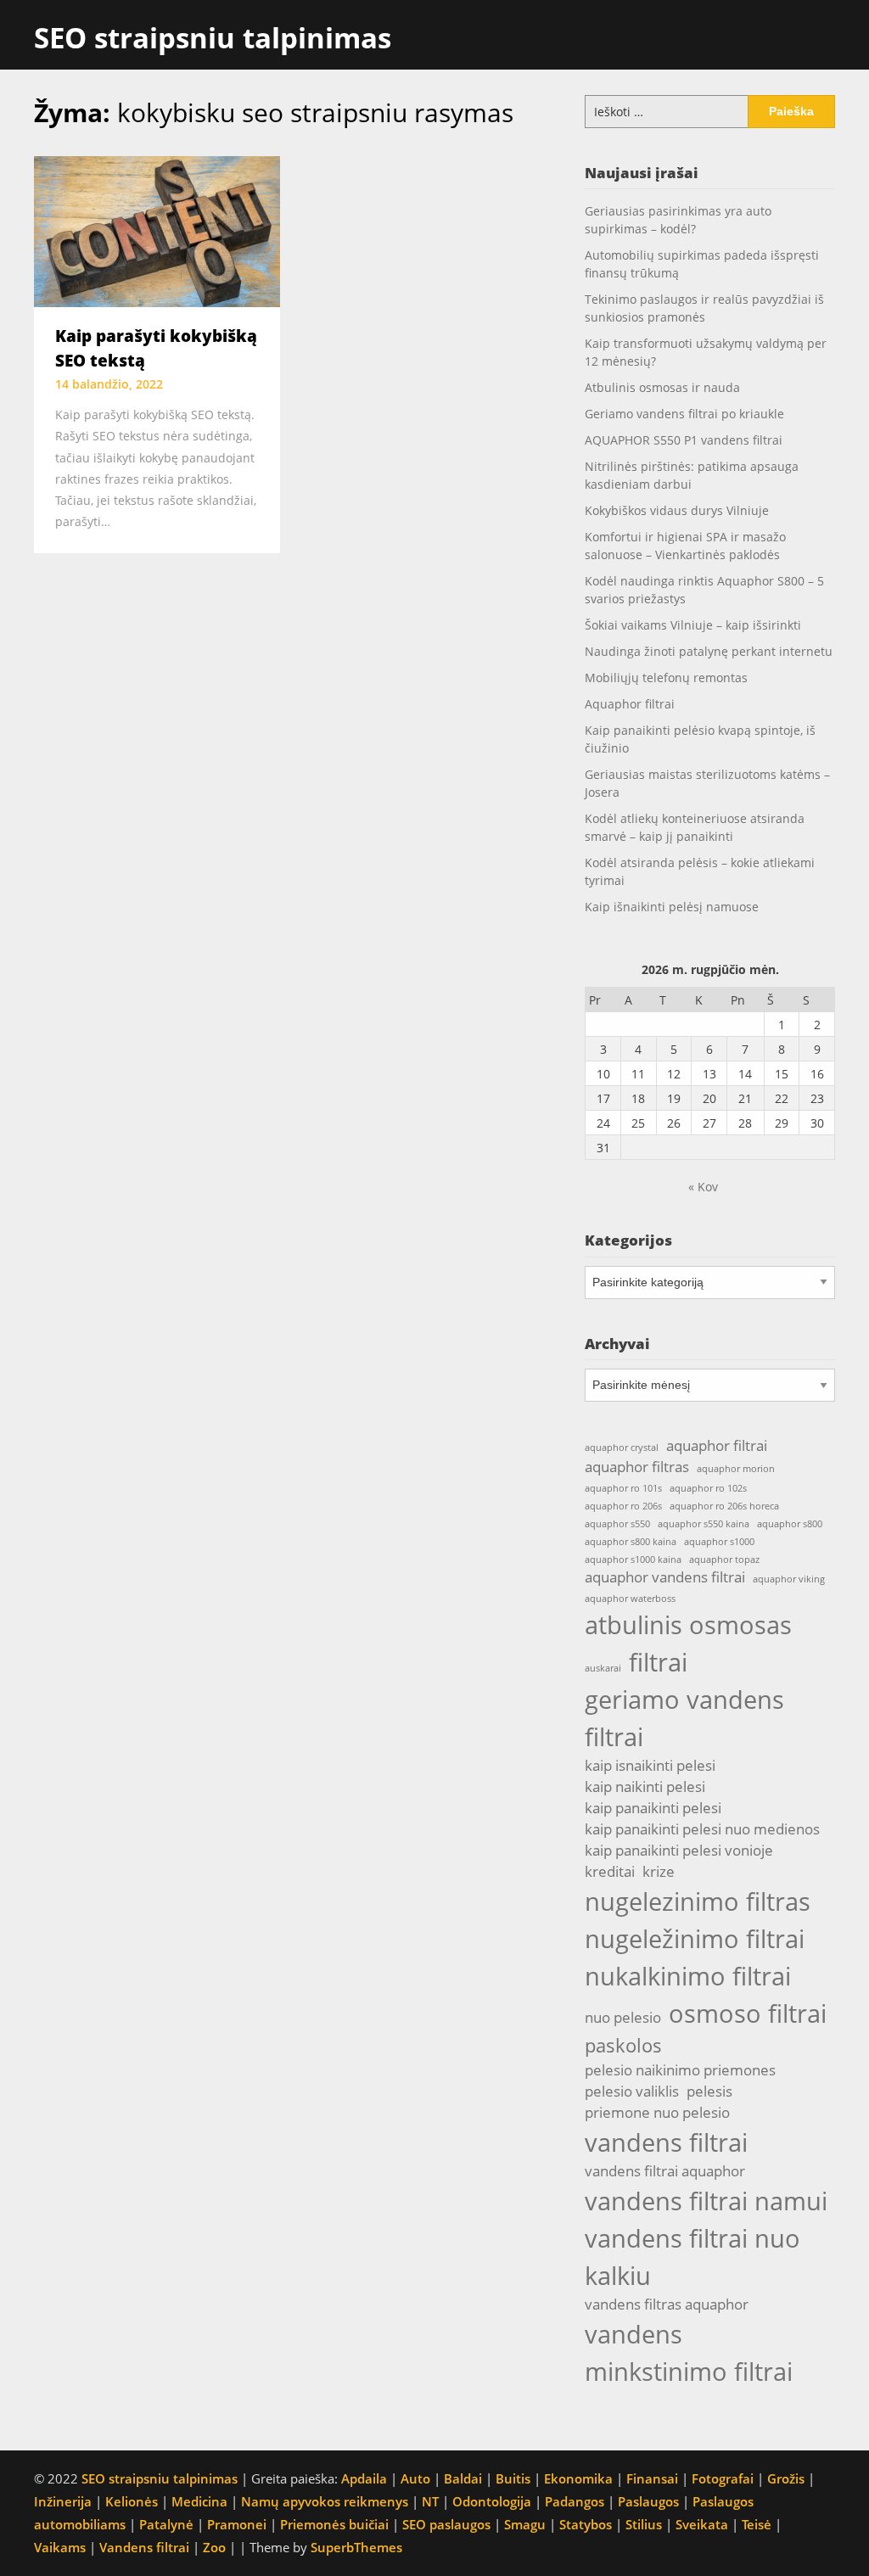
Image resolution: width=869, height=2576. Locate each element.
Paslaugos (648, 2501)
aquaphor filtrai (717, 1445)
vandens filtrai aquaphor (665, 2171)
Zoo (214, 2547)
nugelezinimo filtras (698, 1901)
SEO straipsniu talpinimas (213, 38)
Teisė (757, 2524)
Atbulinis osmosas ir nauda (662, 387)
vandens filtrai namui (706, 2201)
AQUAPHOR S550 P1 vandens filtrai (684, 440)
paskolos (623, 2045)
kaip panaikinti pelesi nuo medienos (702, 1829)
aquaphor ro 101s (623, 1488)
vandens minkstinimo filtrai (689, 2353)
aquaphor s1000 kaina (633, 1560)
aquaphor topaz (724, 1560)
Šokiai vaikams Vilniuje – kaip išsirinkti (693, 625)
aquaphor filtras (637, 1467)
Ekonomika (578, 2478)
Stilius (644, 2524)
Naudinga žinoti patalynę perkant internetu (709, 651)
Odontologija (492, 2501)
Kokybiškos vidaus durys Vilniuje (677, 510)
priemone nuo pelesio (657, 2112)
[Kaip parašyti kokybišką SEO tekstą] (157, 230)
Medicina (199, 2501)
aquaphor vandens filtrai (665, 1577)
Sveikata (702, 2524)
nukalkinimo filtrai (688, 1976)
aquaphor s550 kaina (704, 1524)
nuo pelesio (623, 2017)
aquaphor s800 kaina (631, 1542)
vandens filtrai (666, 2142)
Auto (415, 2478)
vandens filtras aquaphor (667, 2304)
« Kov (703, 1187)
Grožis (786, 2478)
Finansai (652, 2478)
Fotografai (723, 2478)
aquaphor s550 (617, 1524)
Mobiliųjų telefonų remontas (666, 678)
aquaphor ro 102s (708, 1488)
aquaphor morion (736, 1469)
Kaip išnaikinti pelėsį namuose (672, 907)
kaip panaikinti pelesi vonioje (679, 1850)
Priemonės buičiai (334, 2524)
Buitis (513, 2478)
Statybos (586, 2524)
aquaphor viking (789, 1579)
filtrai (658, 1662)
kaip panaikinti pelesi (653, 1808)
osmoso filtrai (748, 2013)
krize (659, 1871)
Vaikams (60, 2547)
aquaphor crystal (622, 1448)
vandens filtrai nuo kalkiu (692, 2257)
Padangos (575, 2501)
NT (430, 2501)
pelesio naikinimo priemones (680, 2070)
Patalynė (166, 2524)
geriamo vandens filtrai (684, 1718)
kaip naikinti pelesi (645, 1786)
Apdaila (364, 2478)
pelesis (709, 2091)
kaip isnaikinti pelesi (650, 1765)
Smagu (525, 2524)
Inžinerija (63, 2501)
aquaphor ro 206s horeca (724, 1506)
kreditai (610, 1871)
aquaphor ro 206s (623, 1506)
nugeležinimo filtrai (695, 1939)
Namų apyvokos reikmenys (325, 2501)
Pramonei (237, 2524)
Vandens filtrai (144, 2547)
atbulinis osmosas (688, 1625)
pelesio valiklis (632, 2091)
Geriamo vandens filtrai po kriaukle (684, 414)
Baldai (463, 2478)
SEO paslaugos (446, 2524)
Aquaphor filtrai (630, 704)
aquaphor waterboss (630, 1599)
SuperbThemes (356, 2547)
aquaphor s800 (790, 1524)
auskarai (603, 1668)
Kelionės (132, 2501)
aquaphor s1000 (719, 1542)
